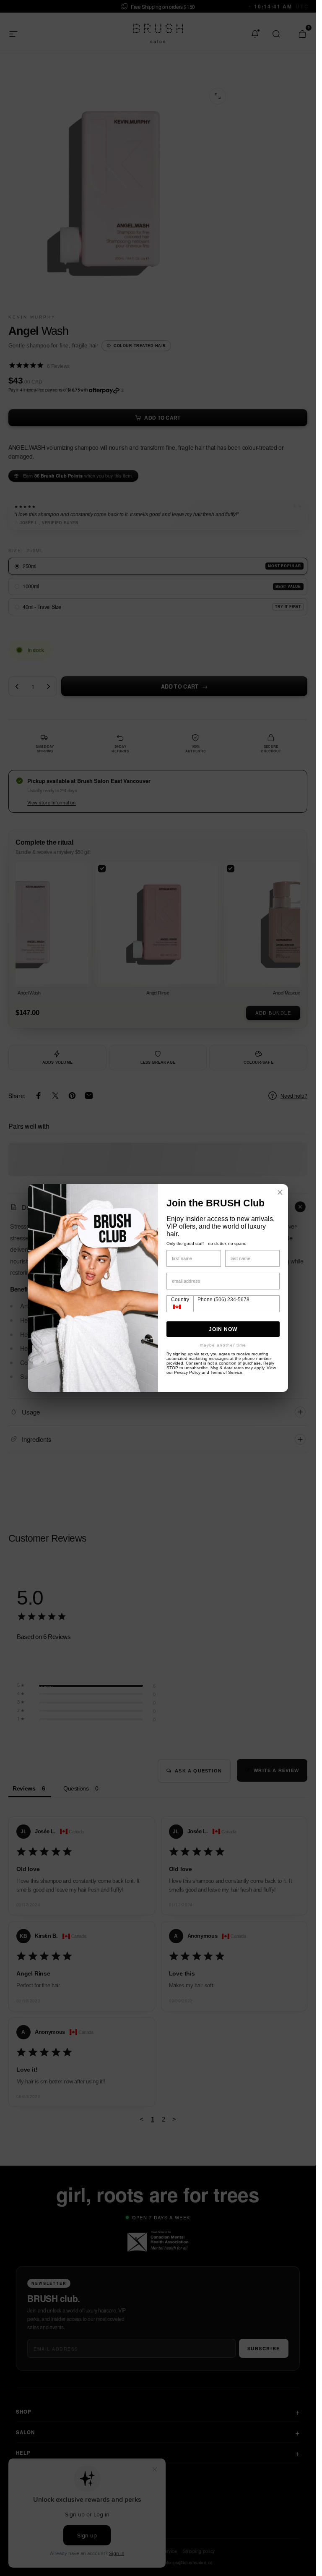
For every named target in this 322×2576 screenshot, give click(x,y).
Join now (223, 1329)
